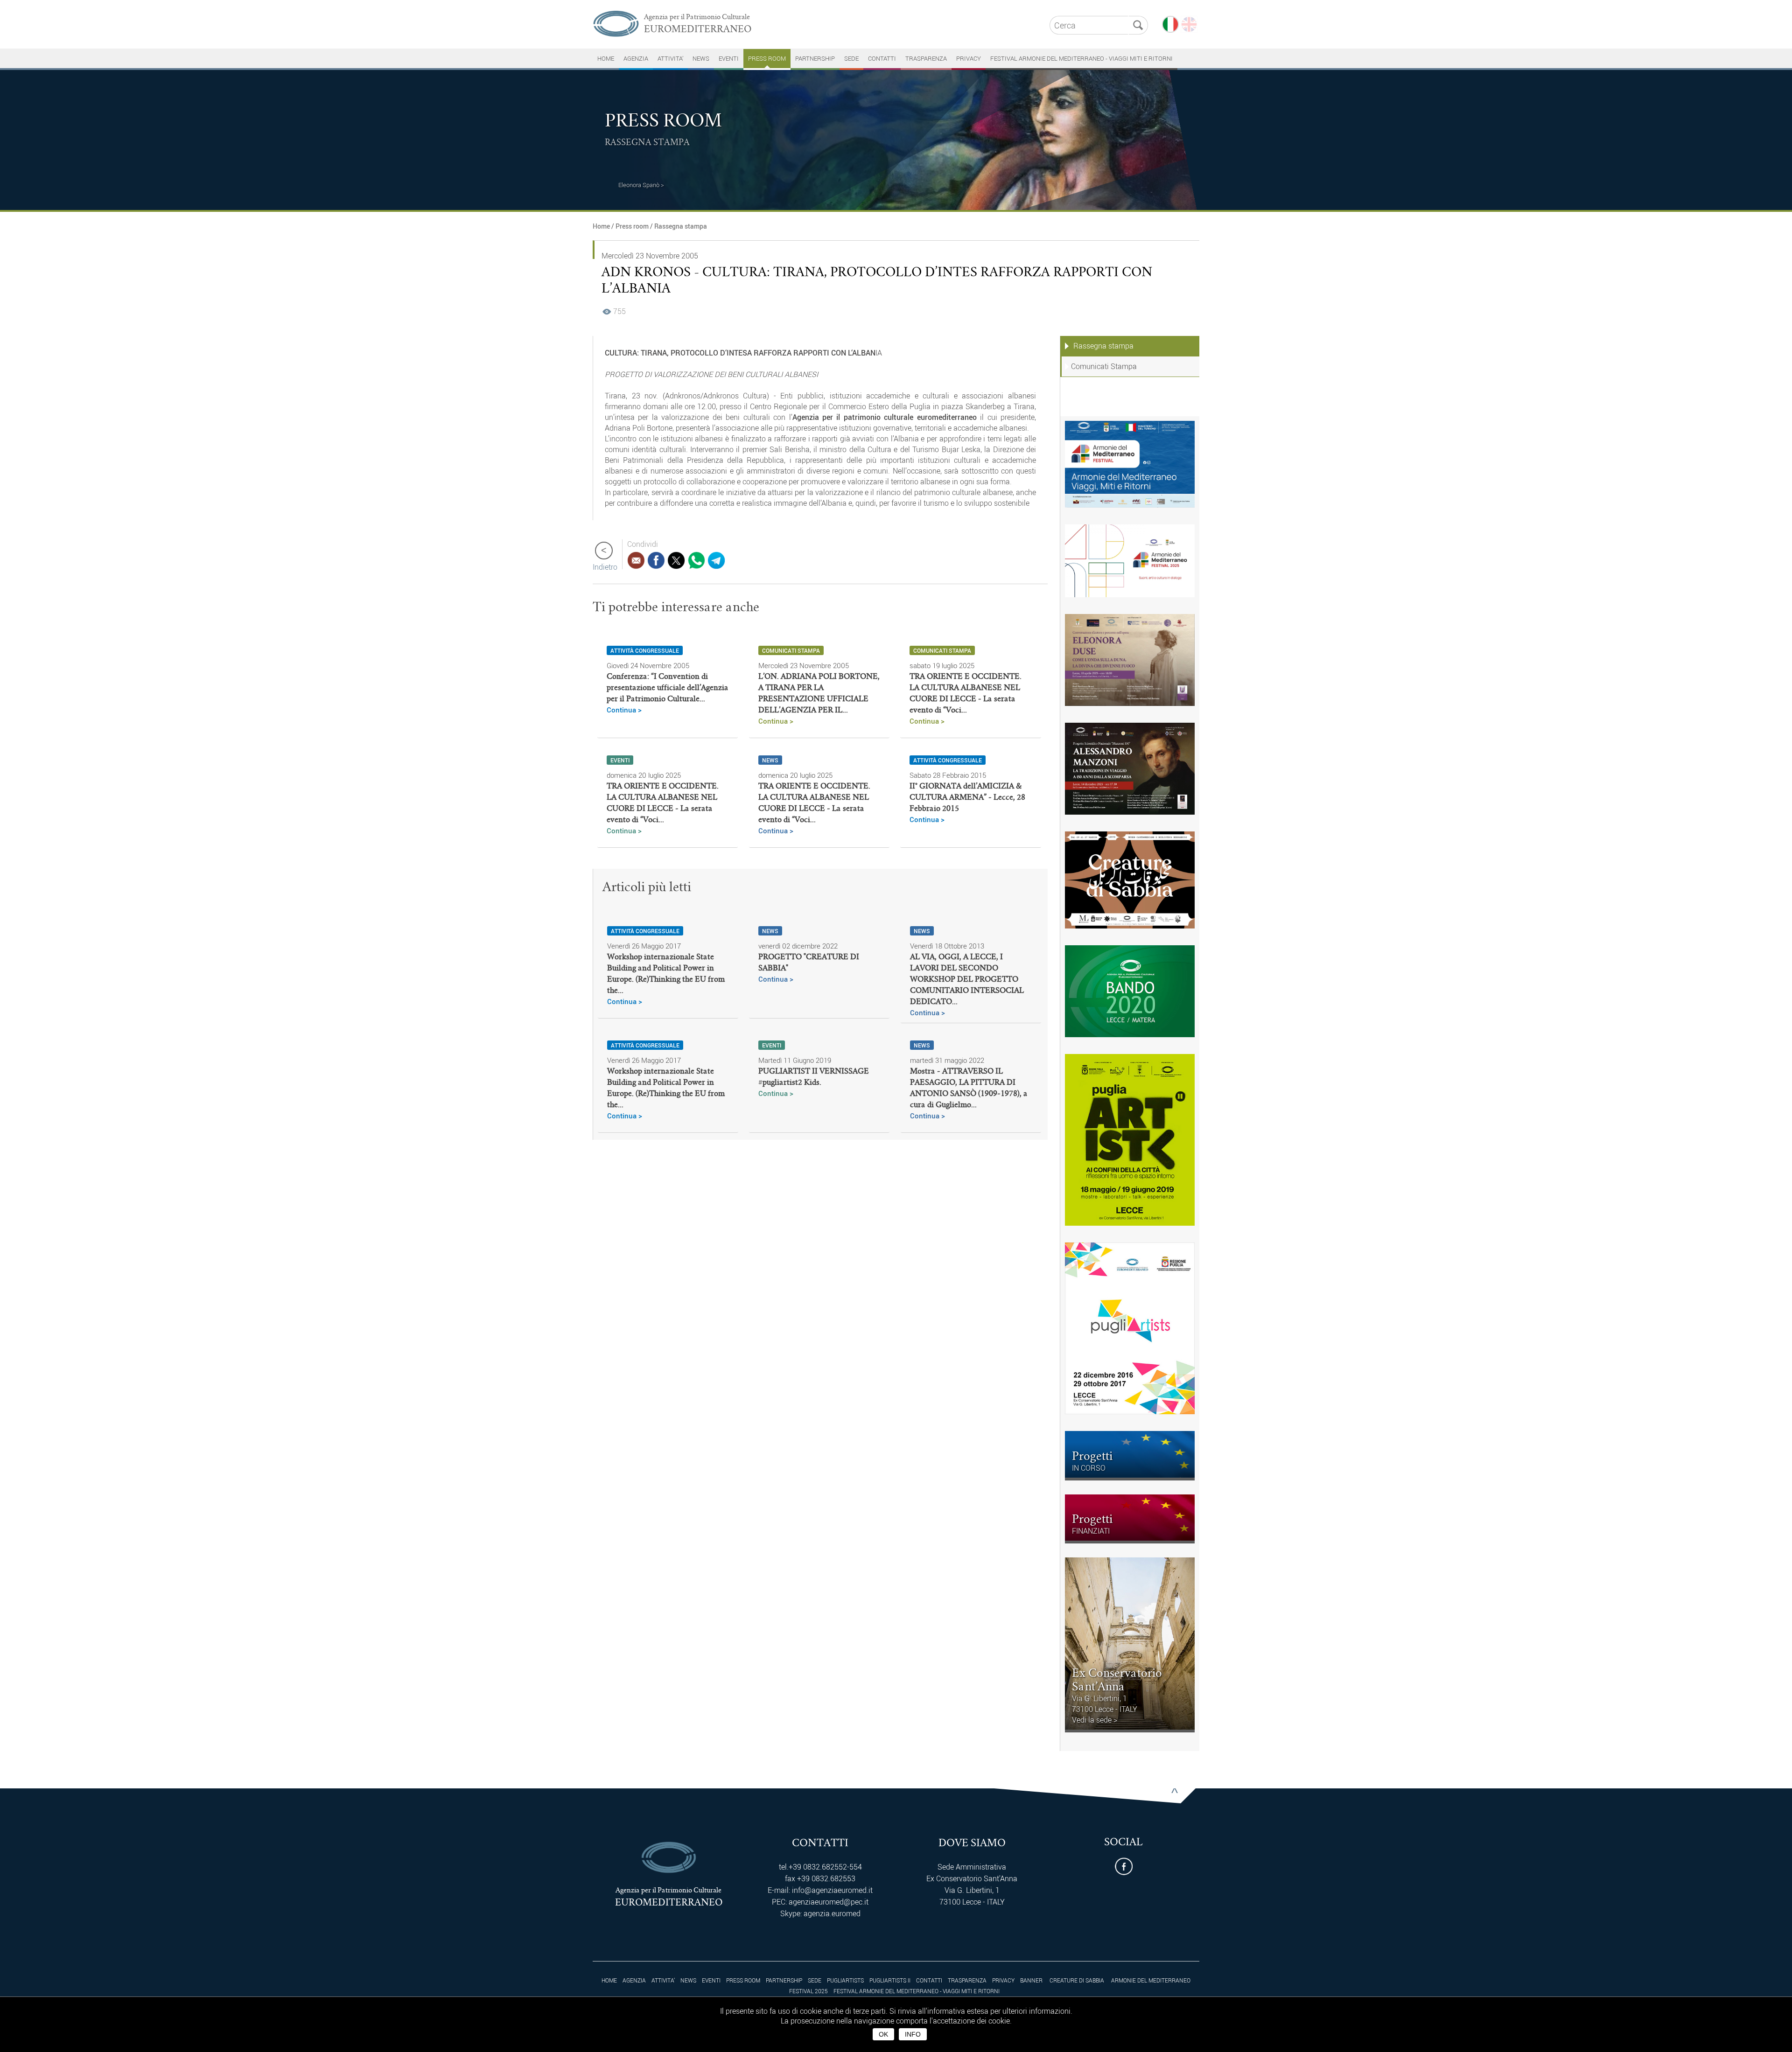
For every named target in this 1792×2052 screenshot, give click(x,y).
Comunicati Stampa (1104, 366)
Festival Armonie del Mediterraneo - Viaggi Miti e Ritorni (1081, 58)
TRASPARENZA (926, 58)
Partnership (815, 58)
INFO (913, 2034)
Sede (851, 58)
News (701, 58)
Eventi (729, 58)
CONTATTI (882, 58)
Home (601, 226)
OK (883, 2034)
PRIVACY (969, 58)
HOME (606, 58)
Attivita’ (670, 58)
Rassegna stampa (681, 226)
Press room (767, 58)
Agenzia (636, 58)
